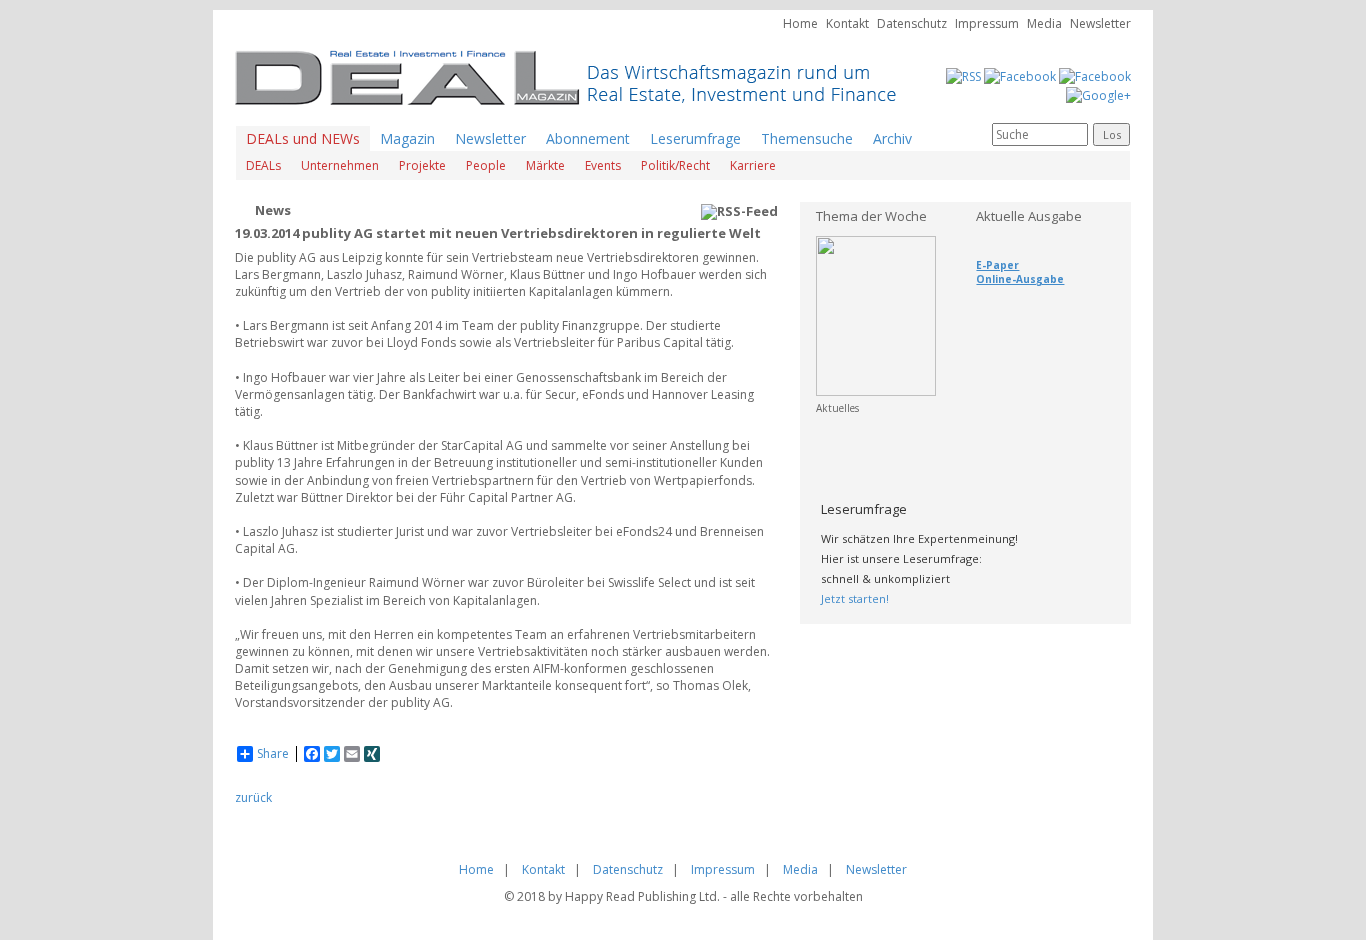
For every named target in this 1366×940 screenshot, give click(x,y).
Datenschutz (912, 23)
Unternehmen (340, 165)
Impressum (987, 23)
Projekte (422, 165)
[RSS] (963, 75)
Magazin (407, 138)
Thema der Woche (871, 216)
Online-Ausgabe (1020, 279)
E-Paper (997, 265)
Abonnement (588, 138)
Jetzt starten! (855, 598)
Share (273, 754)
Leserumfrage (695, 138)
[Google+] (1098, 93)
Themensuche (807, 138)
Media (1044, 23)
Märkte (545, 165)
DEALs (263, 165)
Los (1112, 134)
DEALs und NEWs (303, 138)
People (486, 165)
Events (603, 165)
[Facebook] (1020, 75)
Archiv (892, 138)
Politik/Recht (675, 165)
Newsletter (1100, 23)
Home (800, 23)
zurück (253, 797)
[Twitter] (1095, 75)
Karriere (753, 165)
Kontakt (847, 23)
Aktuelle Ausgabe (1029, 216)
